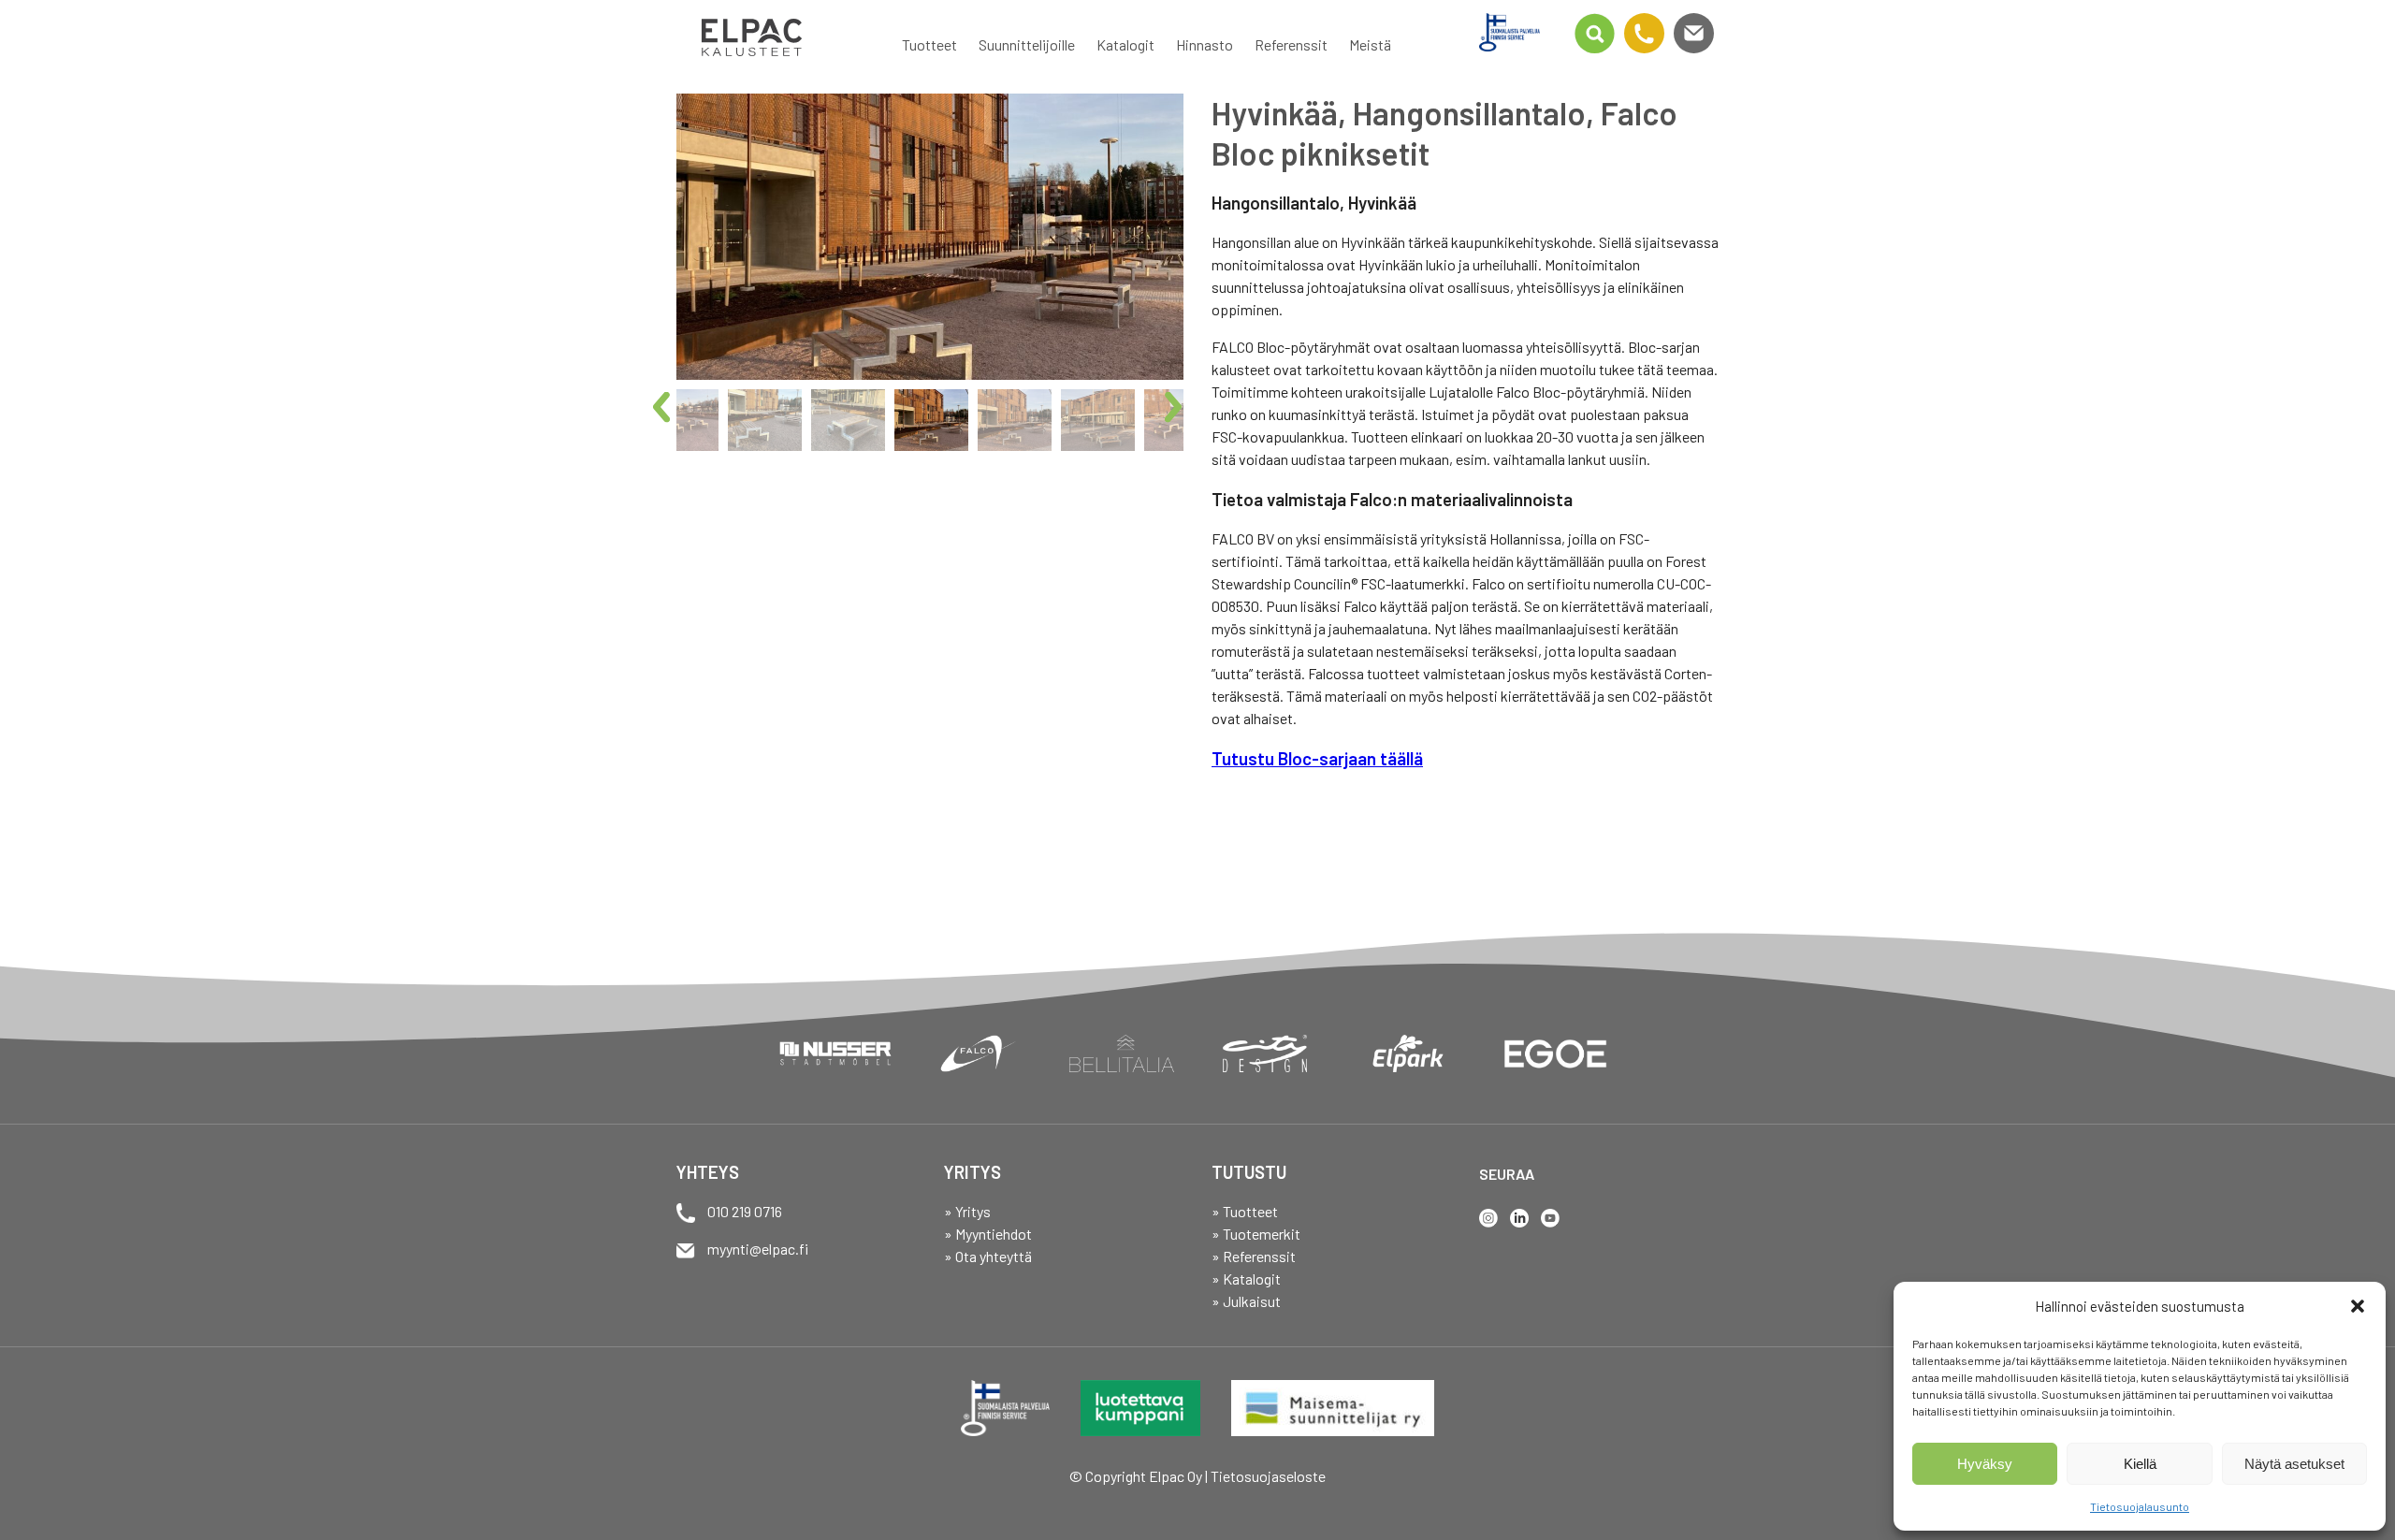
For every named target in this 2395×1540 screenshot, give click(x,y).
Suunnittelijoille (1027, 44)
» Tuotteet (1245, 1211)
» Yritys (967, 1211)
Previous (669, 408)
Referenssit (1291, 44)
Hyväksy (1985, 1464)
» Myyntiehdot (988, 1234)
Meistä (1370, 44)
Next (1181, 408)
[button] (2358, 1306)
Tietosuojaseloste (1268, 1476)
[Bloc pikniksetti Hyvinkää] (930, 237)
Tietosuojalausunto (2140, 1506)
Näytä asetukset (2294, 1464)
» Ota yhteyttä (988, 1256)
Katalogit (1125, 44)
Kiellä (2140, 1464)
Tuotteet (929, 44)
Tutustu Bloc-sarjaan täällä (1317, 758)
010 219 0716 (745, 1211)
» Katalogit (1246, 1278)
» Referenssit (1254, 1256)
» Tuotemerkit (1256, 1234)
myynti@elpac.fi (758, 1249)
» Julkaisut (1246, 1301)
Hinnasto (1205, 44)
